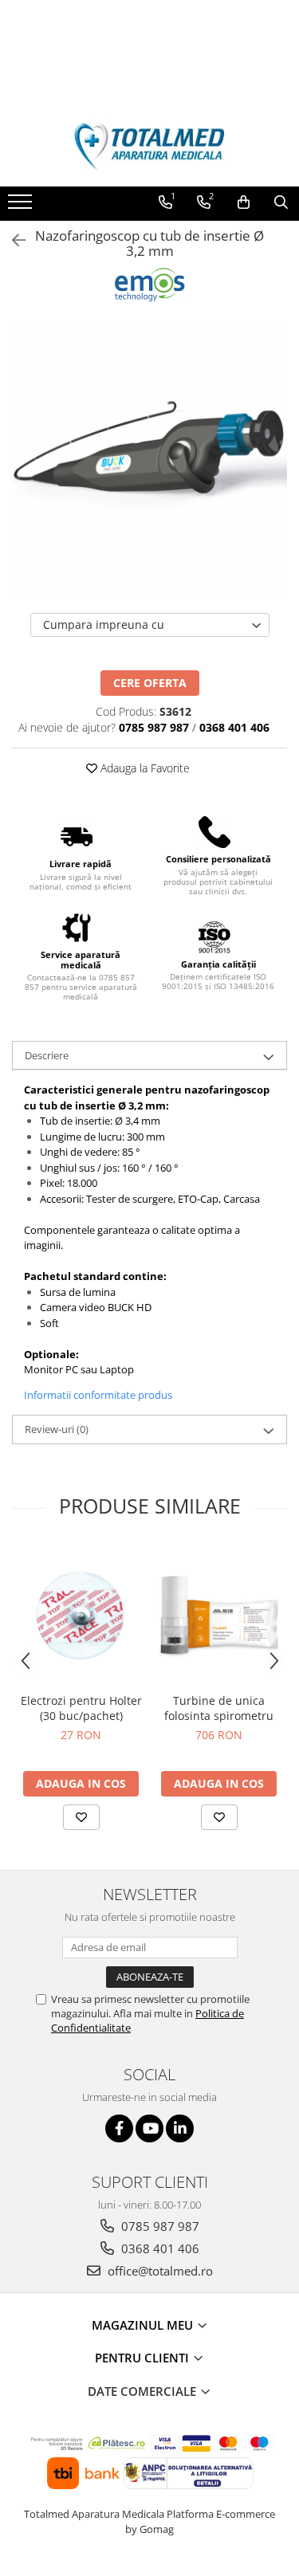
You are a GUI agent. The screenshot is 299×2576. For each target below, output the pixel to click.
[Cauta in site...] (281, 202)
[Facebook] (119, 2128)
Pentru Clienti (144, 2358)
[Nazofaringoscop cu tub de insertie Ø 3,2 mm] (149, 459)
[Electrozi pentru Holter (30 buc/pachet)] (81, 1615)
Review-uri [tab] (57, 1429)
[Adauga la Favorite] (81, 1817)
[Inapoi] (12, 240)
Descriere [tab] (47, 1055)
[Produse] (22, 206)
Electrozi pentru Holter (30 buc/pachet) (81, 1708)
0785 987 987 (159, 2226)
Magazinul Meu (144, 2325)
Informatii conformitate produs (98, 1395)
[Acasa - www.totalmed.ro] (150, 147)
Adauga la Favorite (144, 768)
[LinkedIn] (180, 2128)
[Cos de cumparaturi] (244, 202)
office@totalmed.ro (159, 2271)
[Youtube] (149, 2128)
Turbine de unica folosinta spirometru (219, 1708)
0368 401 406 (159, 2248)
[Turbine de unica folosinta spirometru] (219, 1615)
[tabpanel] (149, 459)
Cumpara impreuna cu (104, 624)
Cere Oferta (150, 683)
